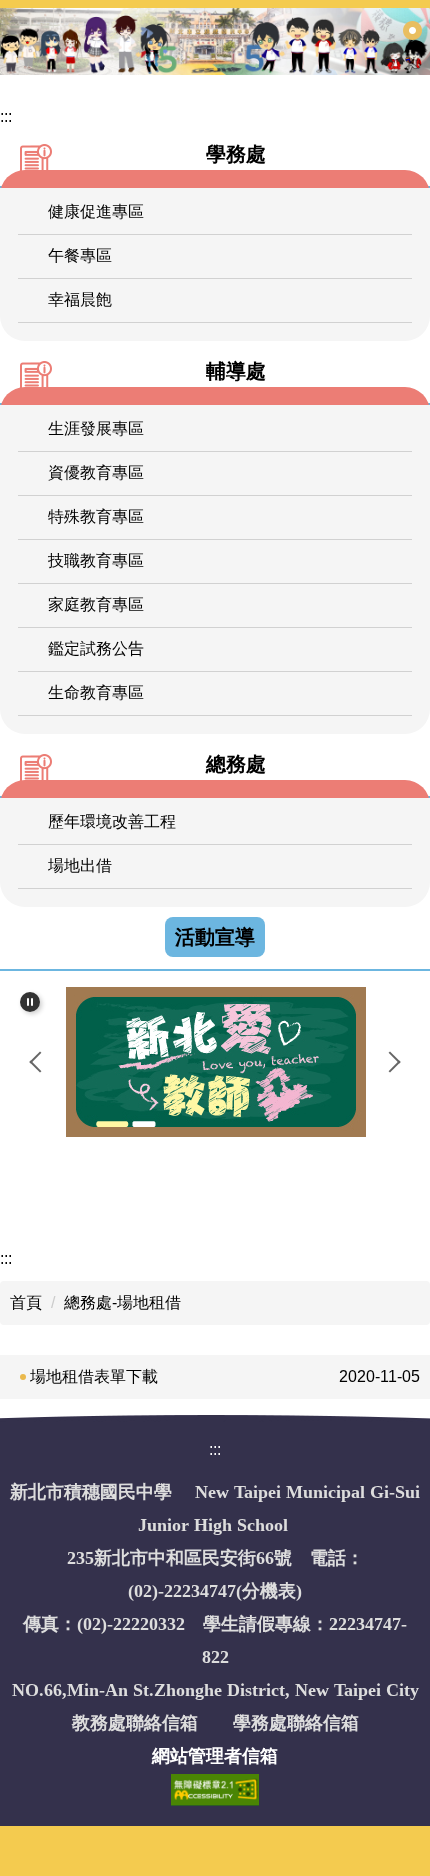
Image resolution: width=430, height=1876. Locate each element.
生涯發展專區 (96, 428)
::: (6, 116)
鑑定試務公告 (96, 648)
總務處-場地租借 (122, 1302)
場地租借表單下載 (94, 1376)
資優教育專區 (96, 472)
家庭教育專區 (96, 604)
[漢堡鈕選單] (412, 32)
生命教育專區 (96, 692)
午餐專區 (80, 255)
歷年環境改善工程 (112, 821)
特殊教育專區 (96, 516)
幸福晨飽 (80, 299)
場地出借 (80, 865)
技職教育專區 (96, 560)
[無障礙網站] (215, 1788)
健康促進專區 (96, 211)
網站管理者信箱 (215, 1756)
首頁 (26, 1302)
